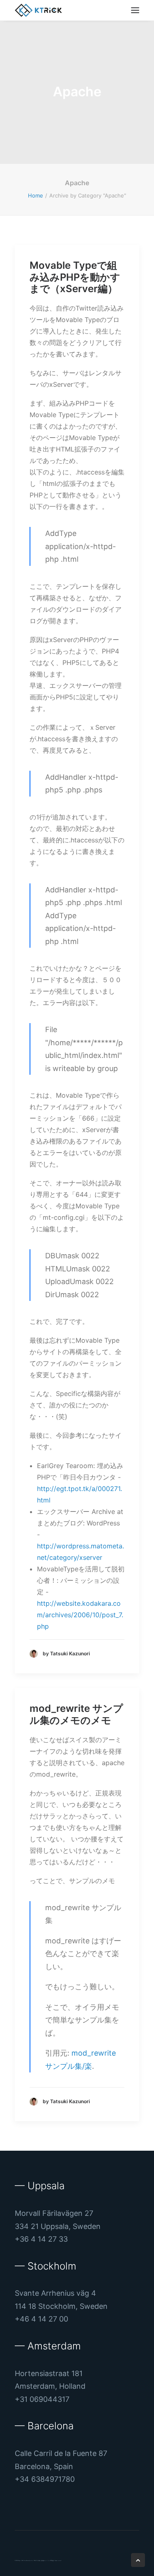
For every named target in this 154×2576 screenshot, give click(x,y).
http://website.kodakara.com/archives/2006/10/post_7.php (80, 1615)
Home (36, 195)
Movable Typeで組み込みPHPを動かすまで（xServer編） (75, 277)
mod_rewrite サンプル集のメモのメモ (76, 1714)
